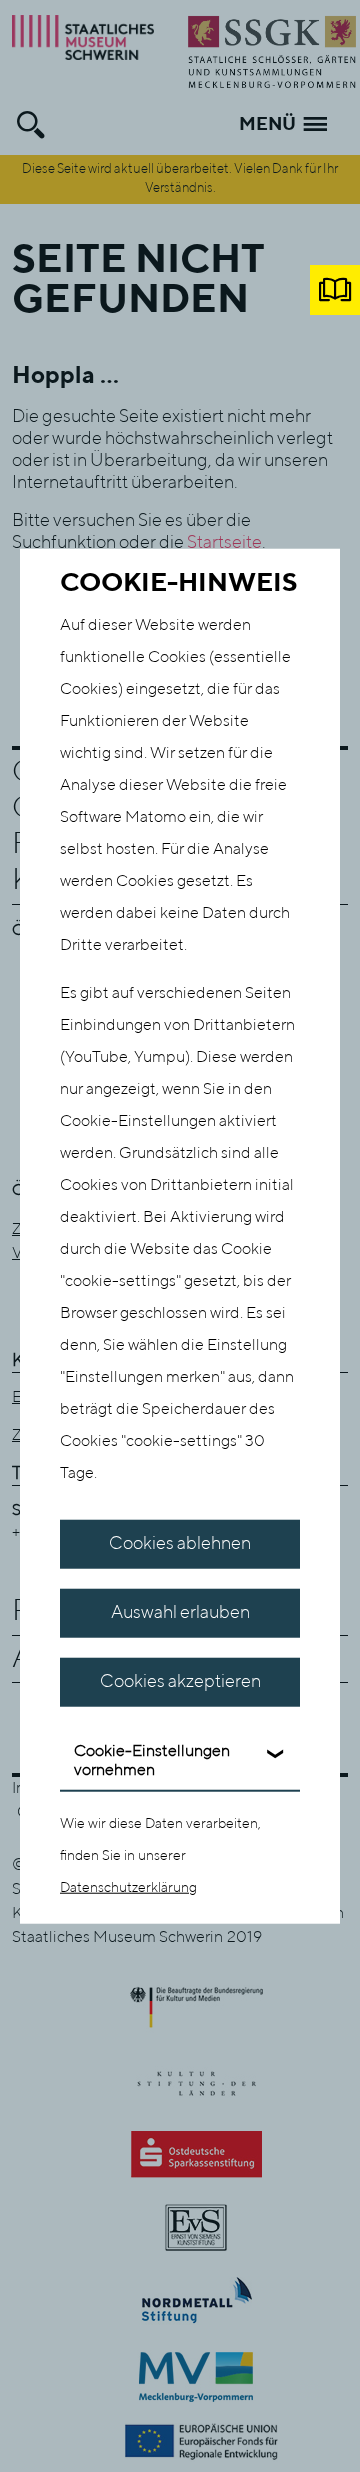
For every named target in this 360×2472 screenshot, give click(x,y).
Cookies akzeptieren (180, 1682)
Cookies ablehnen (180, 1544)
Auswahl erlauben (180, 1613)
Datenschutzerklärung (128, 1887)
